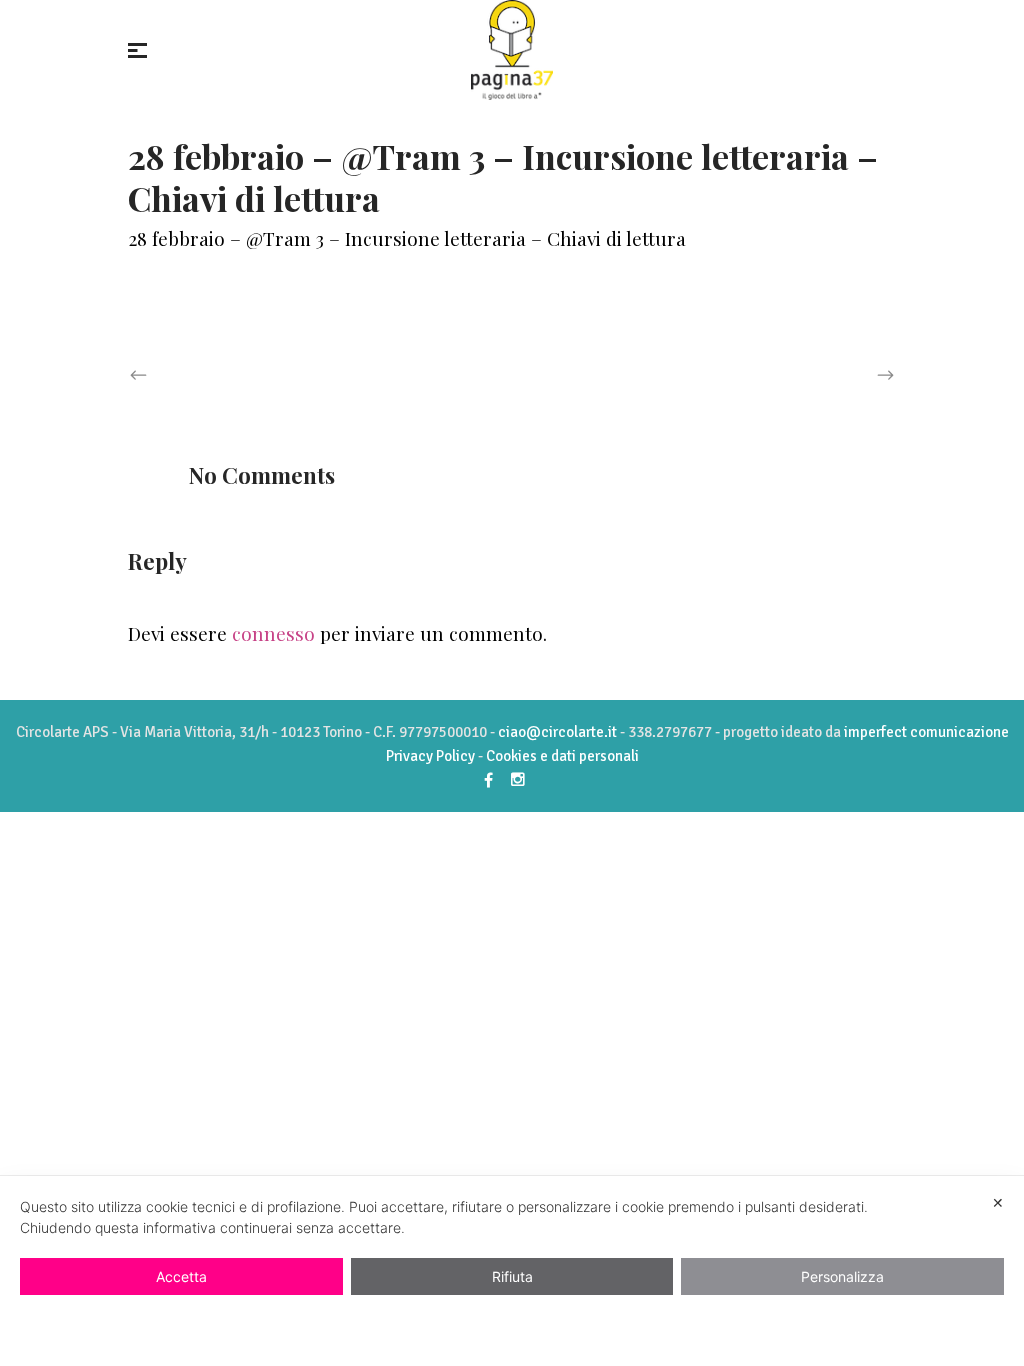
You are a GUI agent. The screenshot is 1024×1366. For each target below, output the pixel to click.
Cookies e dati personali (562, 756)
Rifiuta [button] (512, 1276)
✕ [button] (998, 1202)
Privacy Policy (430, 756)
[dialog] (512, 1271)
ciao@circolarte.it (557, 732)
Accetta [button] (181, 1276)
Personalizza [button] (842, 1276)
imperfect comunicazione (926, 732)
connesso (273, 633)
